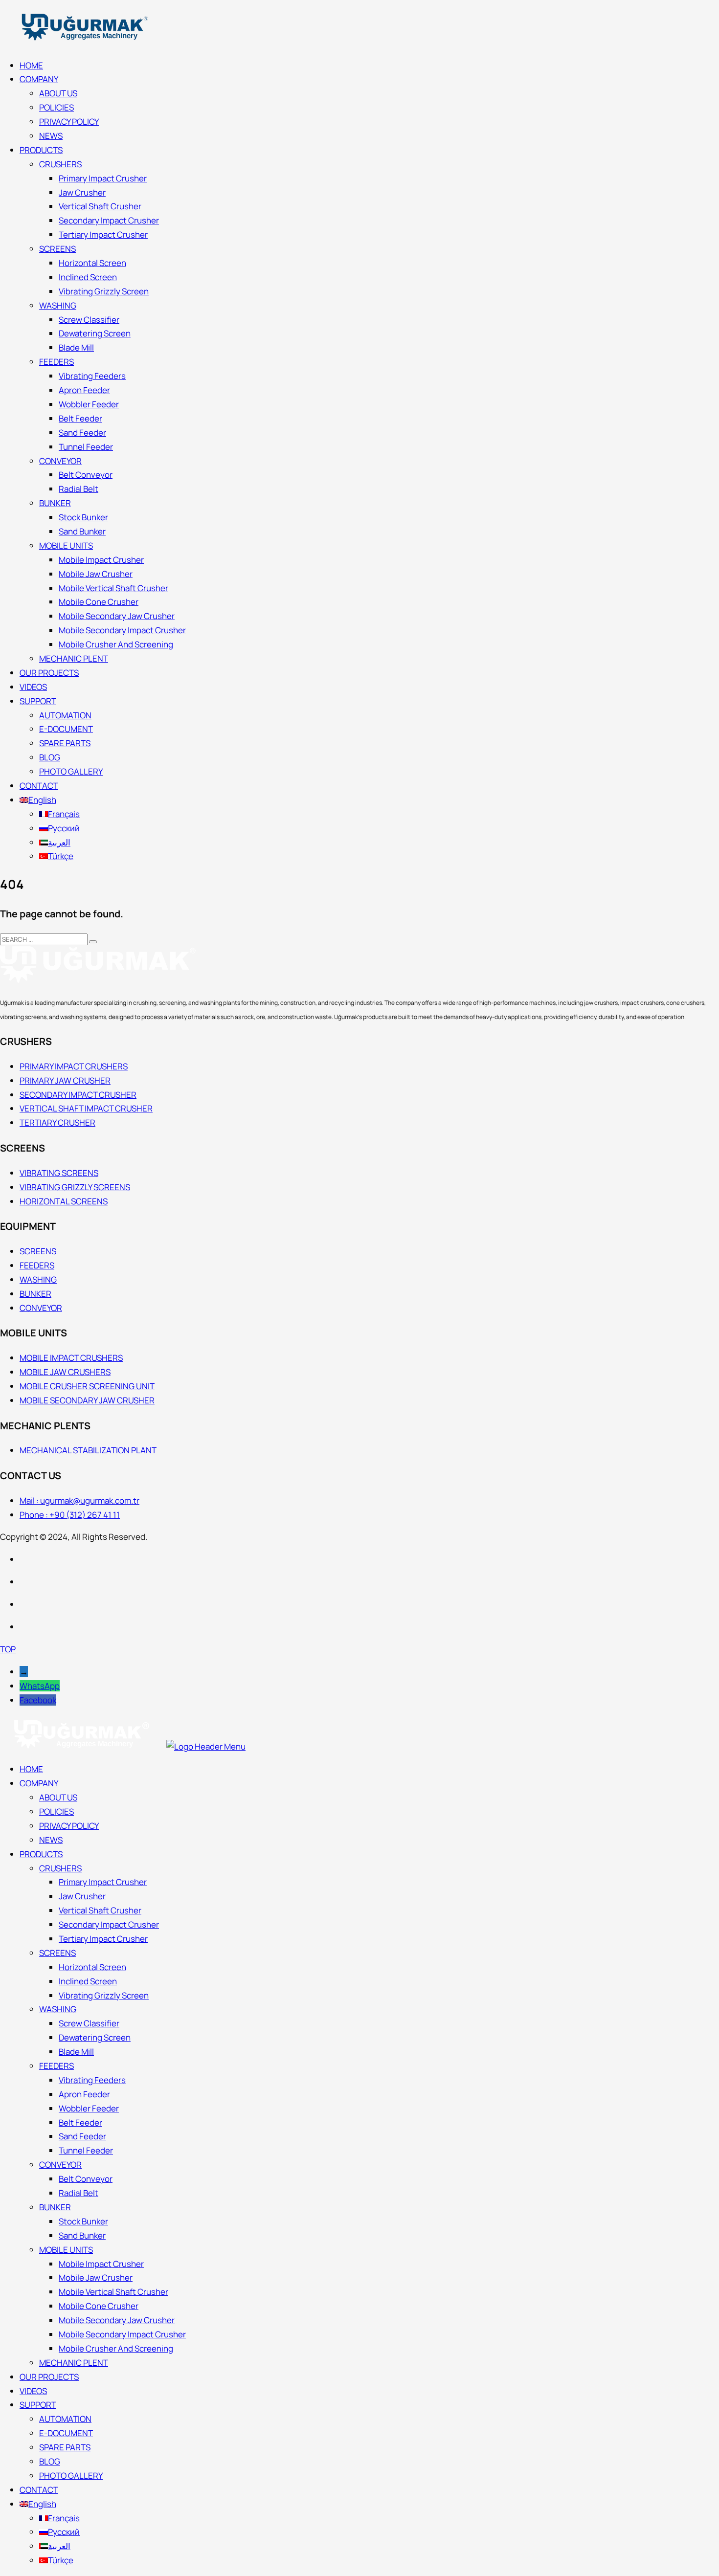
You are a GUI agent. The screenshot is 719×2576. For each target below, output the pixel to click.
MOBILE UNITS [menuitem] (66, 2250)
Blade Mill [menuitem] (76, 2052)
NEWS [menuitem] (51, 1840)
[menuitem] (38, 2504)
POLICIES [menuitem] (56, 1811)
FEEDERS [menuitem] (56, 2066)
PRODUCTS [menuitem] (41, 1854)
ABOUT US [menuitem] (58, 1797)
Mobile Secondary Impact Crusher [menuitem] (122, 2334)
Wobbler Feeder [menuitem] (89, 2108)
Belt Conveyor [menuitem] (86, 2179)
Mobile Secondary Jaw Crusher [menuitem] (117, 2320)
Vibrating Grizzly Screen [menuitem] (104, 1995)
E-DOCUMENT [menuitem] (66, 2433)
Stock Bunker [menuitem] (83, 2221)
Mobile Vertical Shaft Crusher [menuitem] (113, 2292)
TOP (8, 1649)
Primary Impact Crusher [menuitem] (103, 1882)
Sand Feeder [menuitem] (82, 2136)
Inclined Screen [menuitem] (88, 1981)
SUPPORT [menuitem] (38, 2405)
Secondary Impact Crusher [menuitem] (109, 1924)
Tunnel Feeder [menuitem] (86, 2150)
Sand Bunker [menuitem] (82, 2235)
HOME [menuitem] (31, 1769)
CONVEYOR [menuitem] (60, 2165)
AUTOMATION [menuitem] (65, 2419)
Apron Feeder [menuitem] (84, 2094)
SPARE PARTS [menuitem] (65, 2447)
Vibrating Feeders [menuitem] (92, 2080)
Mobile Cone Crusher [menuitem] (99, 2306)
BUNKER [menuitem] (55, 2207)
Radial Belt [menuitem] (79, 2193)
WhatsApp (40, 1686)
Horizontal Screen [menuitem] (92, 1967)
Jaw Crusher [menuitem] (82, 1896)
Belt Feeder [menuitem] (80, 2122)
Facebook (38, 1700)
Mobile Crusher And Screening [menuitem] (116, 2348)
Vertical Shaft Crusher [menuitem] (100, 1910)
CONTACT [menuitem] (39, 2490)
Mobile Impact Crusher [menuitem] (101, 2264)
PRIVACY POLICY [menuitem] (69, 1826)
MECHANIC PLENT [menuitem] (74, 2363)
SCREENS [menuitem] (57, 1953)
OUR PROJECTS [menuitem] (49, 2377)
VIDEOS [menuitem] (33, 2391)
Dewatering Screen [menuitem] (95, 2037)
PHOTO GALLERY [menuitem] (71, 2476)
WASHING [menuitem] (58, 2009)
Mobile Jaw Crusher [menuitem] (96, 2277)
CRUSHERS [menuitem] (60, 1868)
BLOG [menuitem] (50, 2461)
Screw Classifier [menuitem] (89, 2023)
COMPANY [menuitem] (39, 1783)
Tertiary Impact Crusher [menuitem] (103, 1939)
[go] (93, 942)
